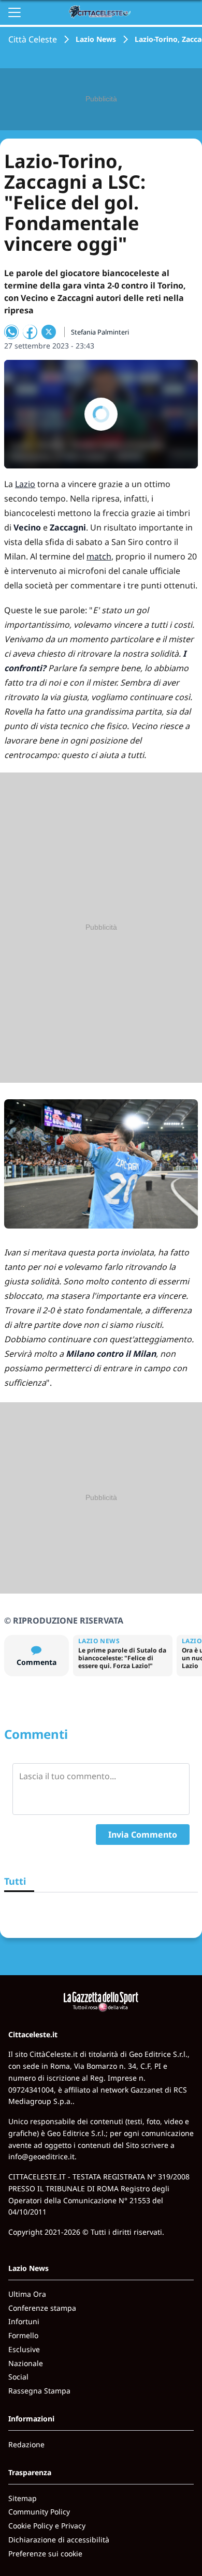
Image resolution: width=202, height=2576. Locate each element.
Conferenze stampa (42, 2308)
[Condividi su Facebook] (30, 332)
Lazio (25, 484)
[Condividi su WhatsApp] (11, 332)
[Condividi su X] (49, 332)
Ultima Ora (27, 2294)
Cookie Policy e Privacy (47, 2526)
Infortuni (24, 2321)
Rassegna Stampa (39, 2391)
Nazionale (26, 2363)
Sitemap (23, 2498)
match (99, 556)
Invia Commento (143, 1835)
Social (18, 2377)
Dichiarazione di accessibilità (59, 2540)
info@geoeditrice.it (41, 2156)
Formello (23, 2335)
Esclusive (24, 2349)
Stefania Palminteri (100, 332)
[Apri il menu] (15, 12)
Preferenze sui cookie (45, 2554)
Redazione (26, 2444)
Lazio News (96, 39)
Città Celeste (33, 39)
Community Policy (39, 2512)
